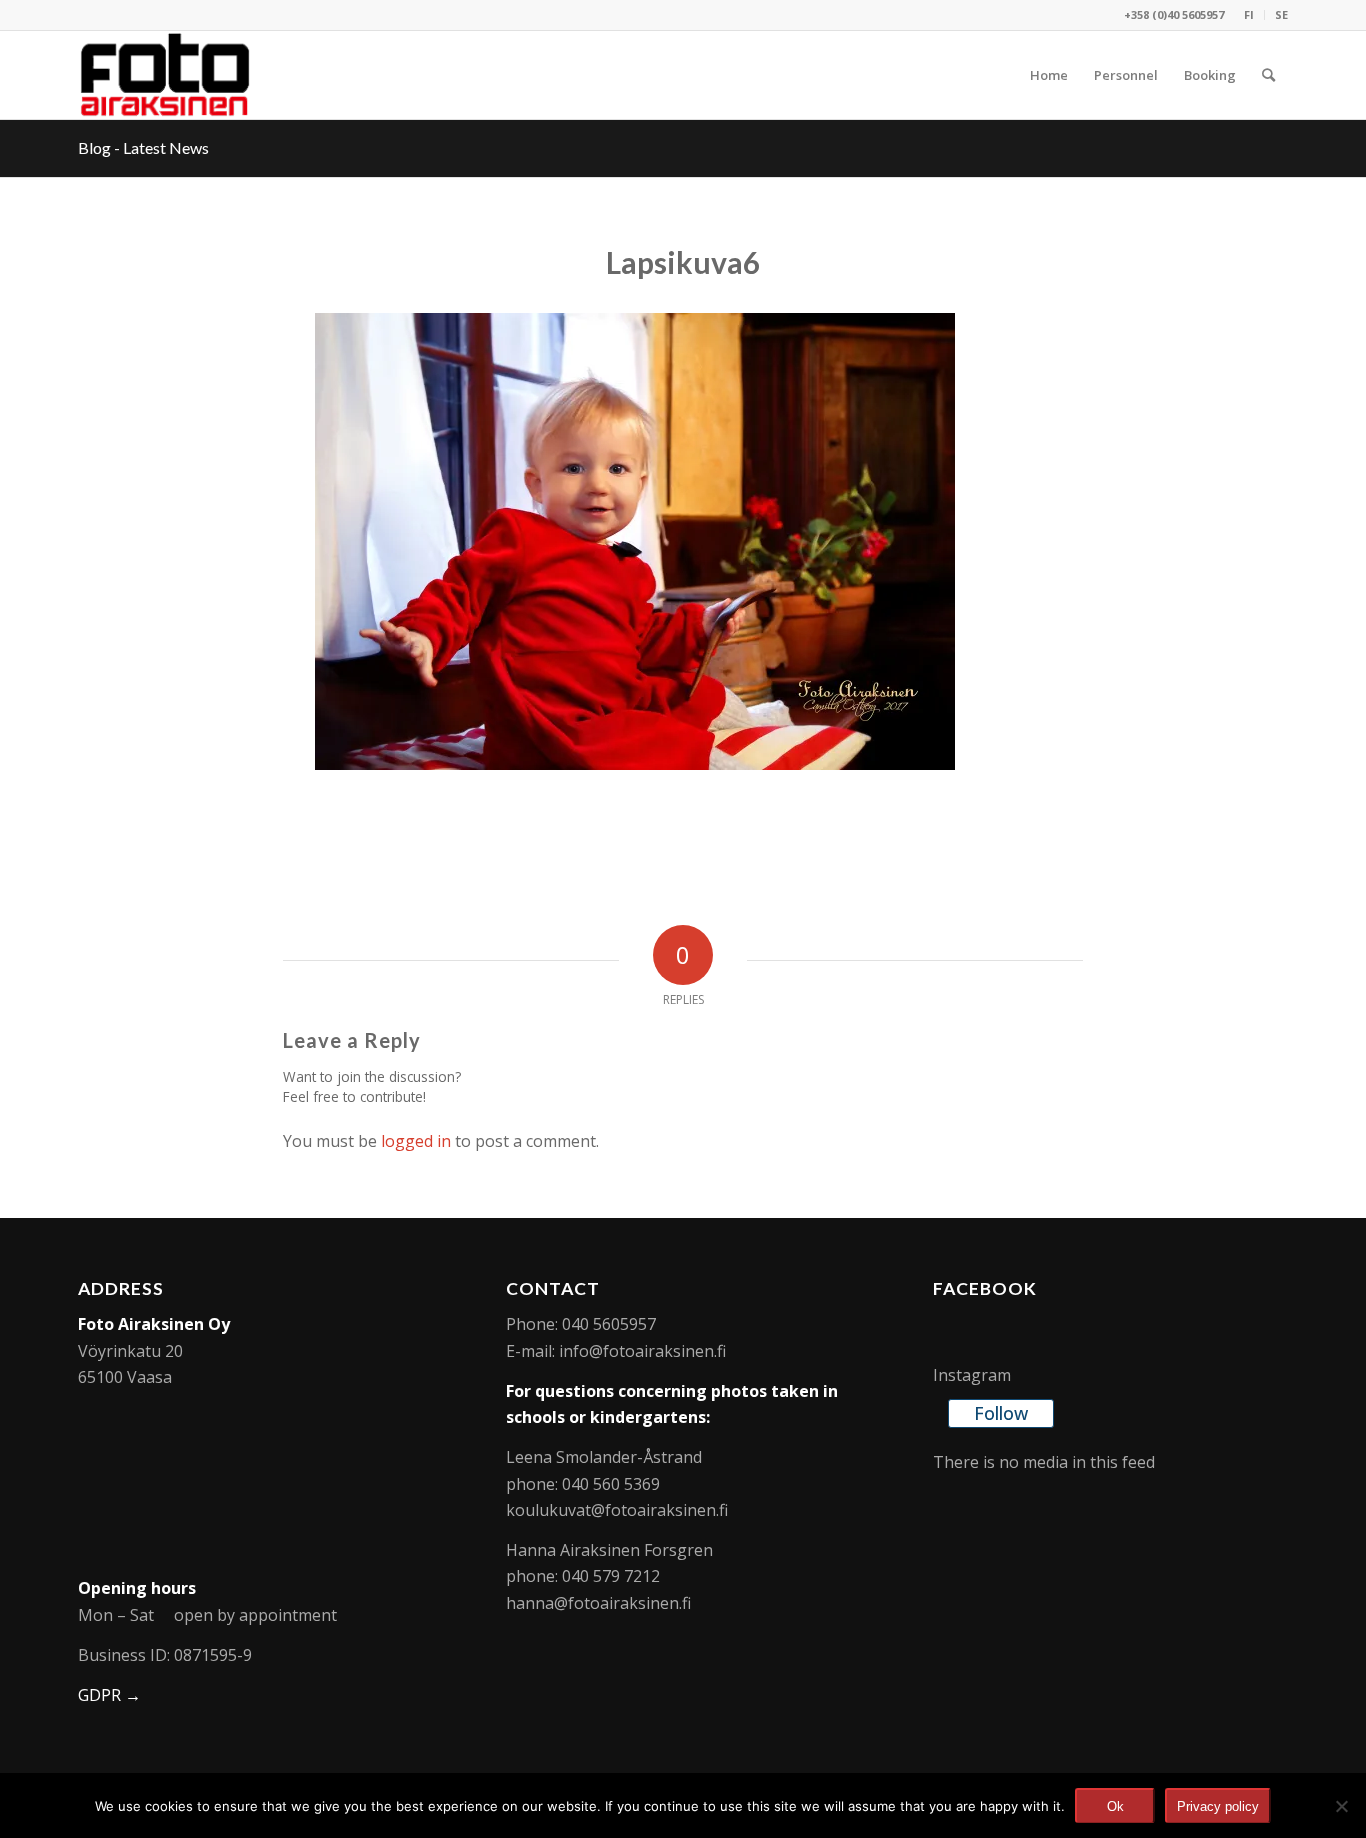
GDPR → (109, 1695)
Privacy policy (1218, 1806)
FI (1249, 14)
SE (1281, 14)
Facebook (985, 1288)
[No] (1341, 1806)
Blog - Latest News (143, 147)
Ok (1115, 1806)
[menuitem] (1249, 15)
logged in (416, 1141)
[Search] (1268, 75)
